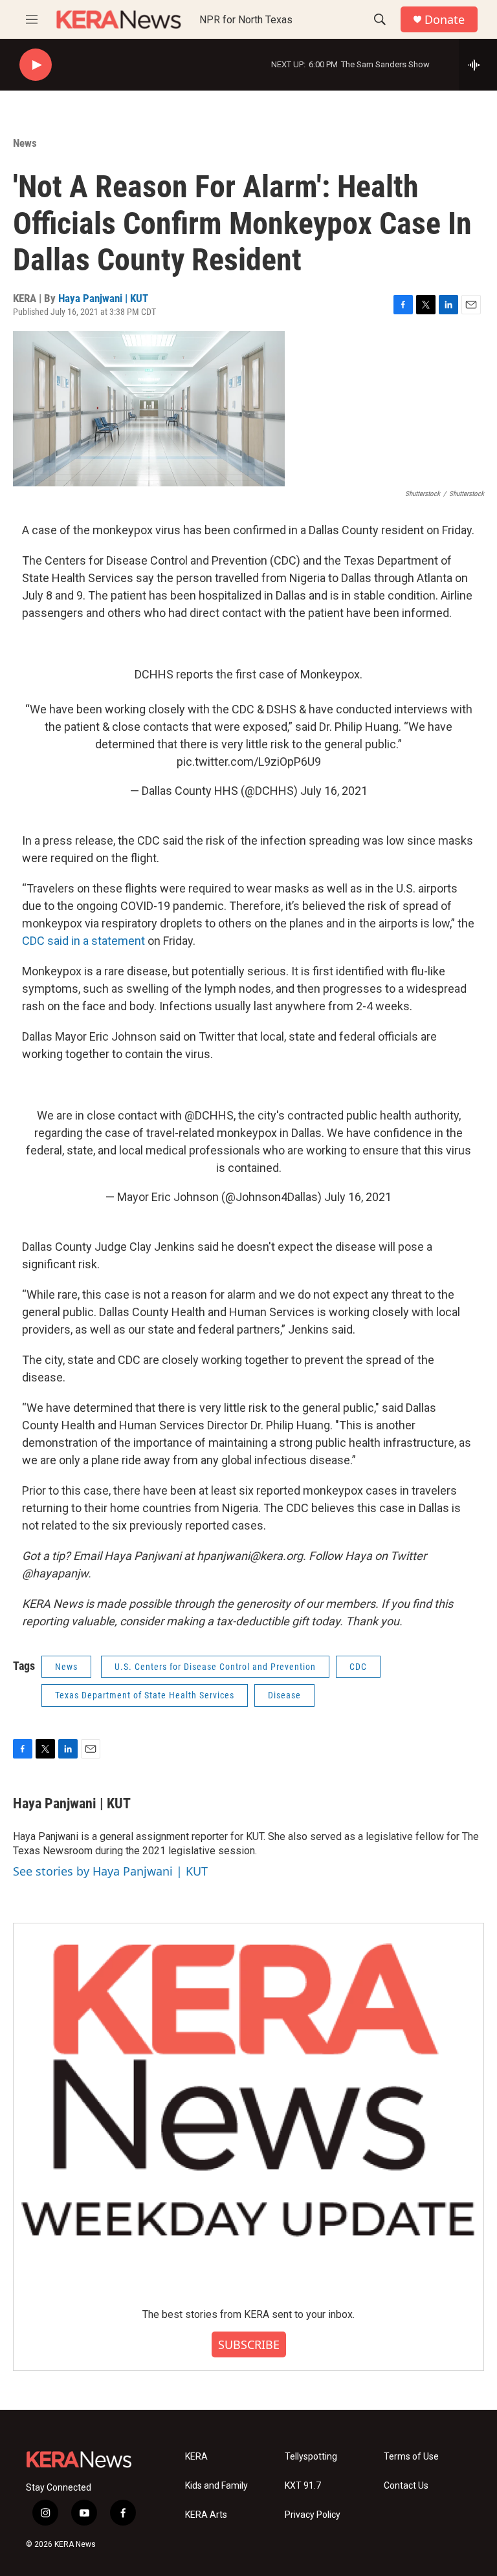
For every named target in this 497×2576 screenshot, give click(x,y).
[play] (36, 65)
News (25, 143)
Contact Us (406, 2486)
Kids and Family (216, 2486)
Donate (445, 20)
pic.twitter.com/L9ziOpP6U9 (249, 762)
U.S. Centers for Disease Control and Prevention (215, 1667)
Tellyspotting (311, 2457)
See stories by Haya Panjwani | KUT (110, 1871)
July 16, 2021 (334, 791)
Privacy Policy (313, 2515)
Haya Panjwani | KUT (103, 298)
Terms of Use (411, 2457)
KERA (196, 2457)
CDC (358, 1667)
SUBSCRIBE (249, 2344)
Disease (284, 1695)
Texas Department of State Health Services (145, 1695)
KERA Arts (206, 2515)
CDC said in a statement (83, 941)
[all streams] (478, 65)
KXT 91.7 (303, 2486)
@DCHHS (209, 1115)
